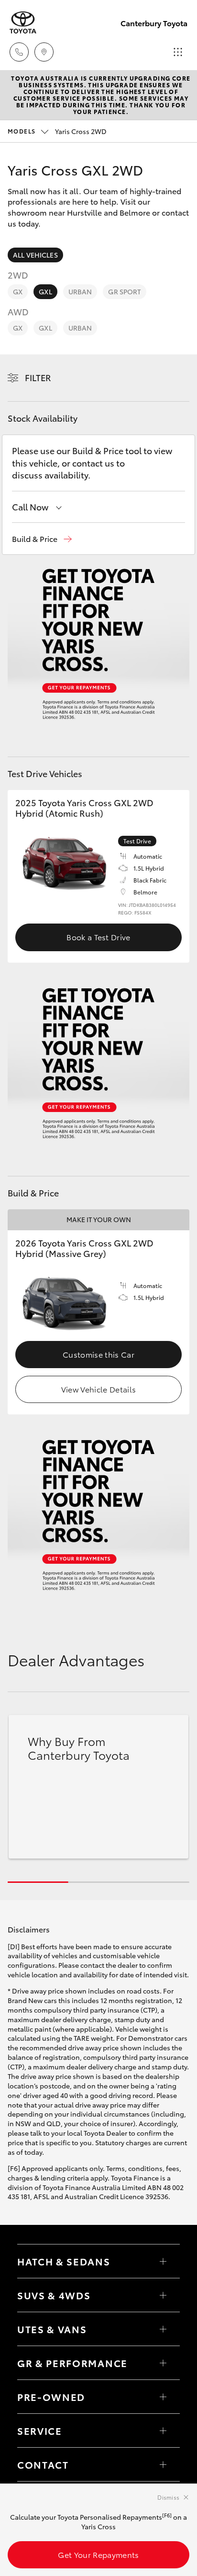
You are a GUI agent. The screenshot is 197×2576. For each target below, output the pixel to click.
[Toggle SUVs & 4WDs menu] (163, 2295)
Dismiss (168, 2497)
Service (40, 2431)
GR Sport (124, 291)
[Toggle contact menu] (163, 2397)
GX (18, 291)
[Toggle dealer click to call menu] (19, 52)
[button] (42, 539)
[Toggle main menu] (178, 52)
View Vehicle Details (98, 1389)
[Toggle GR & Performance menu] (163, 2363)
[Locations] (44, 52)
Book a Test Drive (98, 937)
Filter (38, 377)
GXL (45, 291)
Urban (80, 291)
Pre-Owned (51, 2397)
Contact (43, 2464)
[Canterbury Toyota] (23, 23)
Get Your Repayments (98, 2554)
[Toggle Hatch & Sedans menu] (163, 2261)
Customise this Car (98, 1354)
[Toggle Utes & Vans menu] (163, 2329)
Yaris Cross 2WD (57, 131)
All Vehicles (35, 255)
